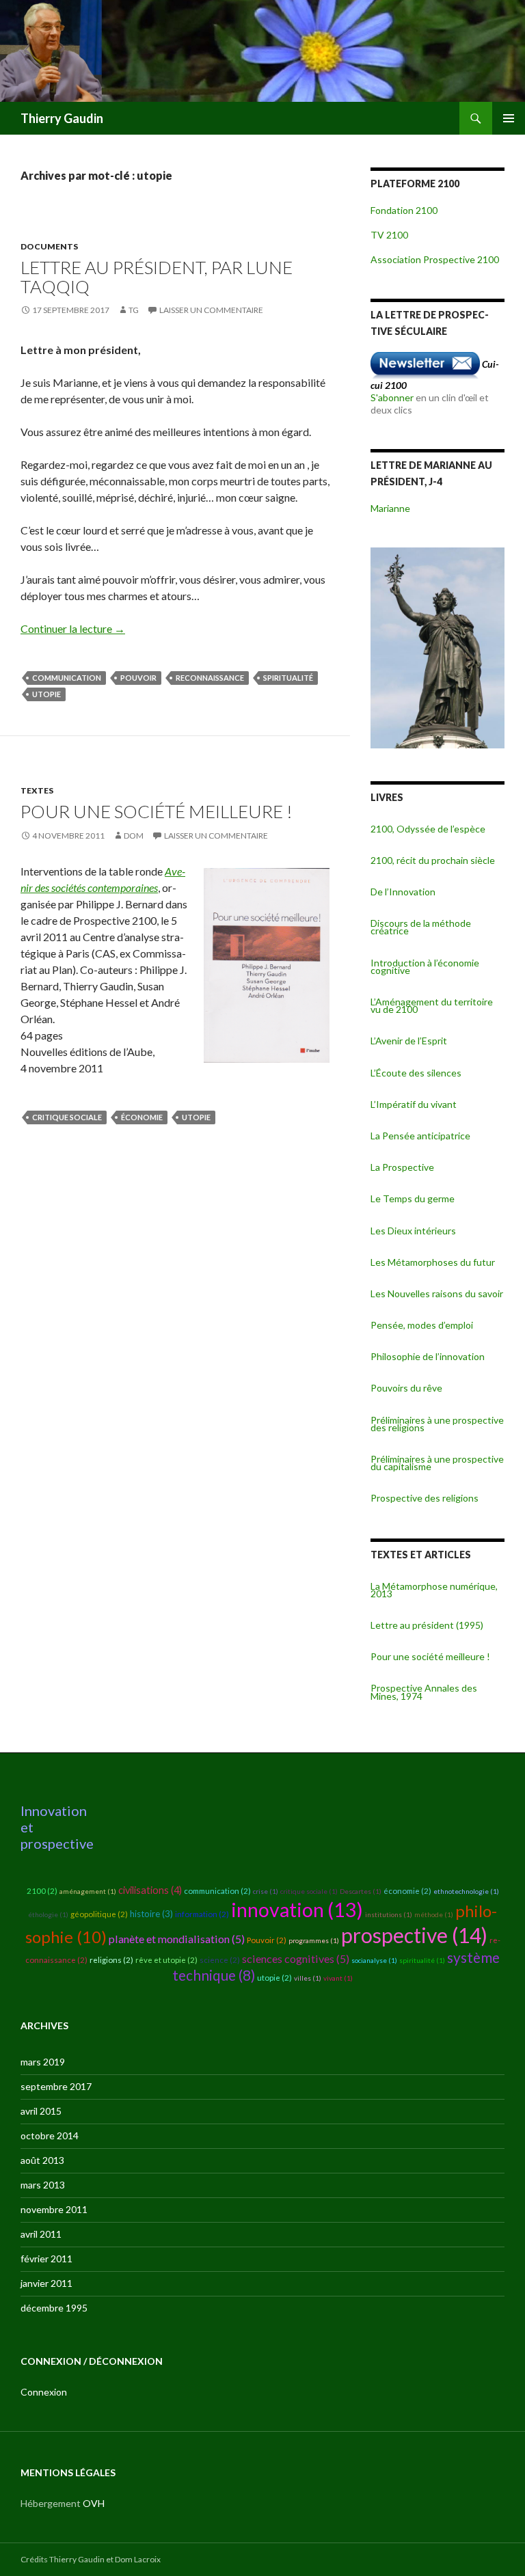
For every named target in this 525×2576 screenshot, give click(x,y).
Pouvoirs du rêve (406, 1388)
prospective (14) (414, 1935)
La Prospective (402, 1167)
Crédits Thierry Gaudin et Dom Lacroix (91, 2559)
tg (134, 310)
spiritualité (288, 678)
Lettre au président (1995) (427, 1625)
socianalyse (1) (374, 1960)
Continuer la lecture (73, 628)
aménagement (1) (88, 1891)
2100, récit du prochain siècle (433, 860)
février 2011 (46, 2259)
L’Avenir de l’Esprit (409, 1041)
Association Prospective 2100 (435, 259)
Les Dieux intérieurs (413, 1231)
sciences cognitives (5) (296, 1958)
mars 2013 (43, 2185)
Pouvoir (138, 678)
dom (134, 836)
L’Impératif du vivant (414, 1104)
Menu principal (509, 118)
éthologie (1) (48, 1914)
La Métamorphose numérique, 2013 (434, 1590)
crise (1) (266, 1891)
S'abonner (392, 397)
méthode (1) (434, 1914)
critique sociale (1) (309, 1891)
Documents (49, 246)
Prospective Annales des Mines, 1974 (424, 1692)
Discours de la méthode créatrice (421, 927)
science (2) (220, 1960)
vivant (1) (338, 1978)
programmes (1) (314, 1940)
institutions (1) (389, 1914)
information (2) (202, 1914)
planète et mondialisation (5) (177, 1939)
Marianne (390, 508)
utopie (46, 694)
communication (67, 678)
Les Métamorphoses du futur (433, 1262)
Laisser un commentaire (211, 310)
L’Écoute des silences (416, 1073)
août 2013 (42, 2160)
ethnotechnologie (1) (466, 1891)
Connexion (44, 2392)
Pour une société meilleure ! (157, 811)
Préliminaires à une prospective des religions (437, 1424)
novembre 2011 (54, 2209)
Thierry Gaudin (62, 118)
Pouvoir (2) (267, 1940)
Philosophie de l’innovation (428, 1356)
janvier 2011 (46, 2283)
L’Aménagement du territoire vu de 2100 (432, 1005)
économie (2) (407, 1891)
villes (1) (308, 1978)
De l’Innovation (403, 892)
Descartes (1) (361, 1891)
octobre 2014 (50, 2136)
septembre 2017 (56, 2086)
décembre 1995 (54, 2308)
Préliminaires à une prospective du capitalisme (437, 1463)
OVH (94, 2503)
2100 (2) (42, 1891)
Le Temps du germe (413, 1198)
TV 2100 (389, 235)
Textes (37, 790)
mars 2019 (43, 2062)
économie (142, 1117)
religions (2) (111, 1960)
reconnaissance (210, 678)
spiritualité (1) (422, 1960)
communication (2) (217, 1891)
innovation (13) (297, 1910)
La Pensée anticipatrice (420, 1136)
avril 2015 (41, 2111)
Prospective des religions (425, 1498)
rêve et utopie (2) (166, 1960)
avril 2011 (41, 2234)
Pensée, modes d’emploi (422, 1325)
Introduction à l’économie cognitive (425, 966)
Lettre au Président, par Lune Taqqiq (157, 277)
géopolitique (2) (99, 1914)
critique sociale (67, 1117)
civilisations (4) (150, 1890)
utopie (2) (274, 1978)
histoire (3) (151, 1914)
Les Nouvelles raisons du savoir (437, 1293)
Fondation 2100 (404, 210)
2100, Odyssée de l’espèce (428, 829)
